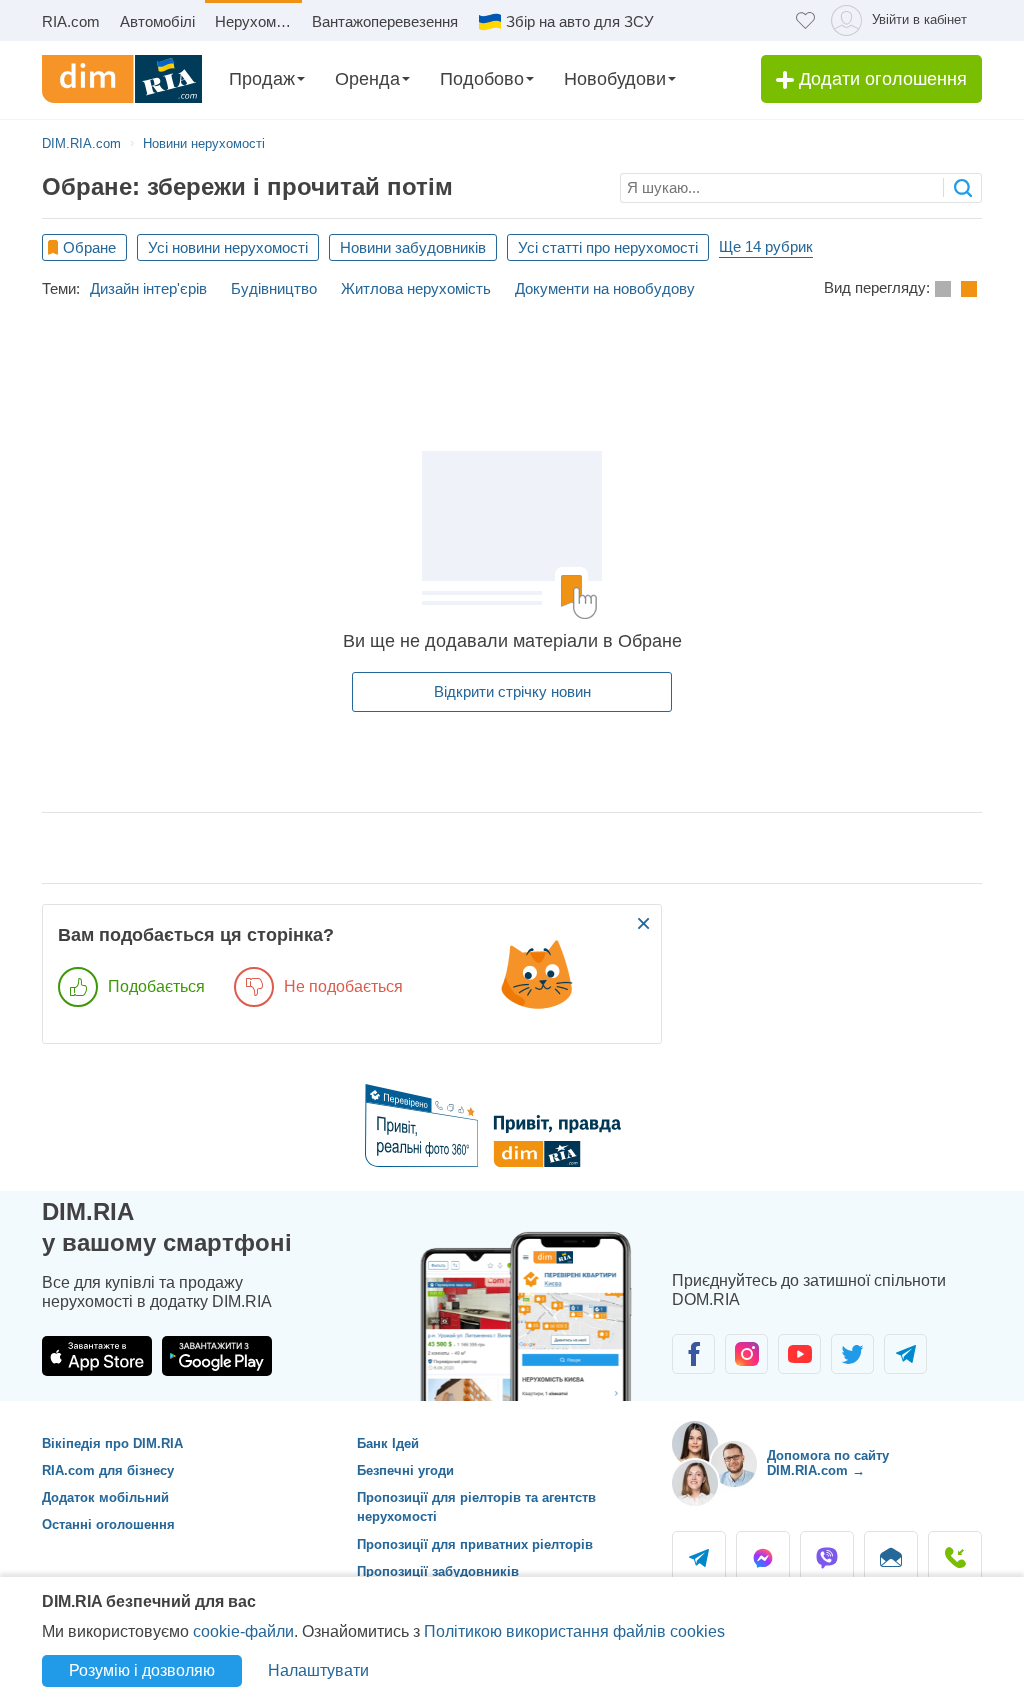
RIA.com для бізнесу (108, 1470)
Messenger (763, 1558)
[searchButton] (962, 187)
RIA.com (71, 21)
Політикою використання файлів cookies (574, 1631)
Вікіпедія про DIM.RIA (112, 1443)
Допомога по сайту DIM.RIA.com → (828, 1463)
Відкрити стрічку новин (512, 691)
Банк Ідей (388, 1443)
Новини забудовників (413, 247)
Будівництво (274, 288)
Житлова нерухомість (416, 288)
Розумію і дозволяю (142, 1670)
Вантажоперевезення (385, 21)
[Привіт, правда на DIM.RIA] (512, 1161)
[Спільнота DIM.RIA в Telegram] (905, 1354)
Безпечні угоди (405, 1470)
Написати (891, 1558)
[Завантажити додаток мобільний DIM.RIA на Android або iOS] (532, 1311)
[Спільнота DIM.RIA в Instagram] (746, 1354)
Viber (827, 1558)
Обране (89, 247)
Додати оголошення (880, 79)
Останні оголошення (108, 1524)
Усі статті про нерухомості (608, 247)
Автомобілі (157, 21)
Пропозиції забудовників (438, 1571)
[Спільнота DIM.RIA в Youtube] (799, 1354)
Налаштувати (318, 1670)
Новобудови (615, 79)
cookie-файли (243, 1631)
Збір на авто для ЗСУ (580, 21)
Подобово (482, 79)
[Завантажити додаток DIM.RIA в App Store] (97, 1356)
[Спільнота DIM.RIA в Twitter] (852, 1354)
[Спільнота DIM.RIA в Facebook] (693, 1354)
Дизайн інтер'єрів (148, 288)
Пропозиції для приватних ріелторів (475, 1544)
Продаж (262, 79)
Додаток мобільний (105, 1497)
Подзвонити (955, 1558)
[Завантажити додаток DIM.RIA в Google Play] (217, 1356)
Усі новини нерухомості (228, 247)
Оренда (367, 79)
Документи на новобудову (605, 288)
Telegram (699, 1558)
